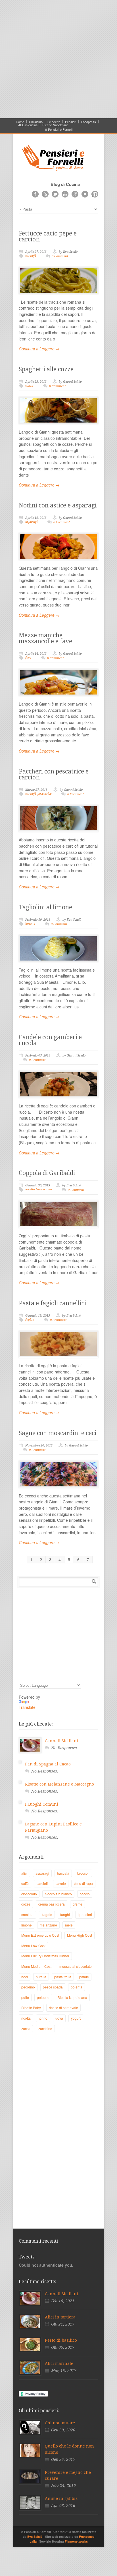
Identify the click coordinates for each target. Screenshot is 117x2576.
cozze (29, 386)
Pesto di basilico (61, 2340)
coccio (85, 1894)
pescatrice (44, 794)
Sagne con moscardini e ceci (58, 1433)
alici (24, 1873)
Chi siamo (36, 122)
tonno (43, 2018)
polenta (77, 1987)
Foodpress (88, 122)
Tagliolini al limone (45, 907)
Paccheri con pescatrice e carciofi (54, 774)
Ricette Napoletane (55, 125)
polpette (43, 1997)
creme (78, 1904)
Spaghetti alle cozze (46, 369)
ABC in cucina (28, 125)
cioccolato (29, 1894)
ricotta (26, 2018)
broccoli (83, 1873)
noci (25, 1977)
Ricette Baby (31, 2008)
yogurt (76, 2018)
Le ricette (54, 122)
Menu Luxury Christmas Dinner (45, 1956)
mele (69, 1925)
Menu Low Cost (33, 1946)
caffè (25, 1883)
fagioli (30, 1320)
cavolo (61, 1883)
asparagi (31, 522)
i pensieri (85, 1914)
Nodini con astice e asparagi (58, 505)
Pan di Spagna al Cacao (48, 1764)
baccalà (63, 1873)
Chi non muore (60, 2423)
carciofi (31, 256)
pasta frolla (63, 1977)
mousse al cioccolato (76, 1966)
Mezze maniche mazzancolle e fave (45, 638)
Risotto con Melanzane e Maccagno (59, 1784)
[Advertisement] (58, 58)
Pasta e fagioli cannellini (53, 1303)
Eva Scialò (35, 2537)
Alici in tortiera (60, 2317)
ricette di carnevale (63, 2008)
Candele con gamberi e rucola (50, 1040)
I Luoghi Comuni (42, 1804)
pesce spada (53, 1987)
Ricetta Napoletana (39, 1189)
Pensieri (71, 122)
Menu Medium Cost (36, 1966)
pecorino (28, 1987)
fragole (47, 1914)
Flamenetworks (76, 2541)
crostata (27, 1914)
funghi (65, 1914)
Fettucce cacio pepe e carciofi (48, 236)
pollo (25, 1997)
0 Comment (60, 256)
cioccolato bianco (58, 1894)
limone (30, 924)
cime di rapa (83, 1883)
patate (84, 1977)
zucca (26, 2029)
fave (28, 658)
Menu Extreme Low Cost (40, 1935)
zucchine (45, 2029)
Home (20, 122)
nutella (41, 1977)
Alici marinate (59, 2363)
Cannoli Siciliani (61, 1741)
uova (59, 2018)
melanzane (48, 1925)
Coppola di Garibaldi (47, 1173)
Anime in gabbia (61, 2498)
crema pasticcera (52, 1904)
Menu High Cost (80, 1935)
